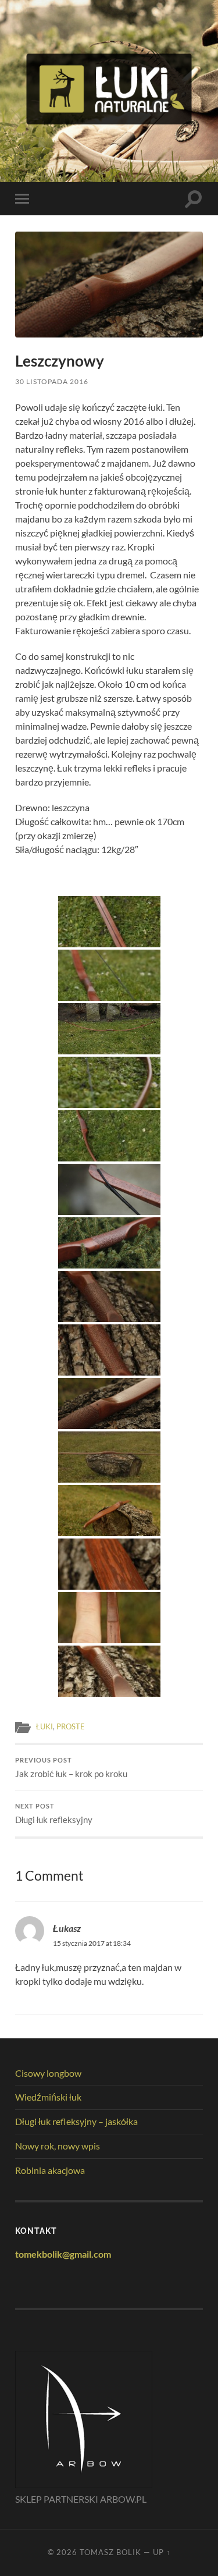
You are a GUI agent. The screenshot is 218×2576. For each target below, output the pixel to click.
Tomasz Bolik (110, 2552)
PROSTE (71, 1726)
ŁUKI (44, 1726)
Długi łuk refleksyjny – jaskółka (76, 2121)
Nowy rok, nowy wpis (58, 2146)
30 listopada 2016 (52, 381)
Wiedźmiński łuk (48, 2097)
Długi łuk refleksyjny (54, 1814)
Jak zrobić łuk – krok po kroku (71, 1768)
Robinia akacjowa (50, 2170)
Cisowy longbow (48, 2073)
